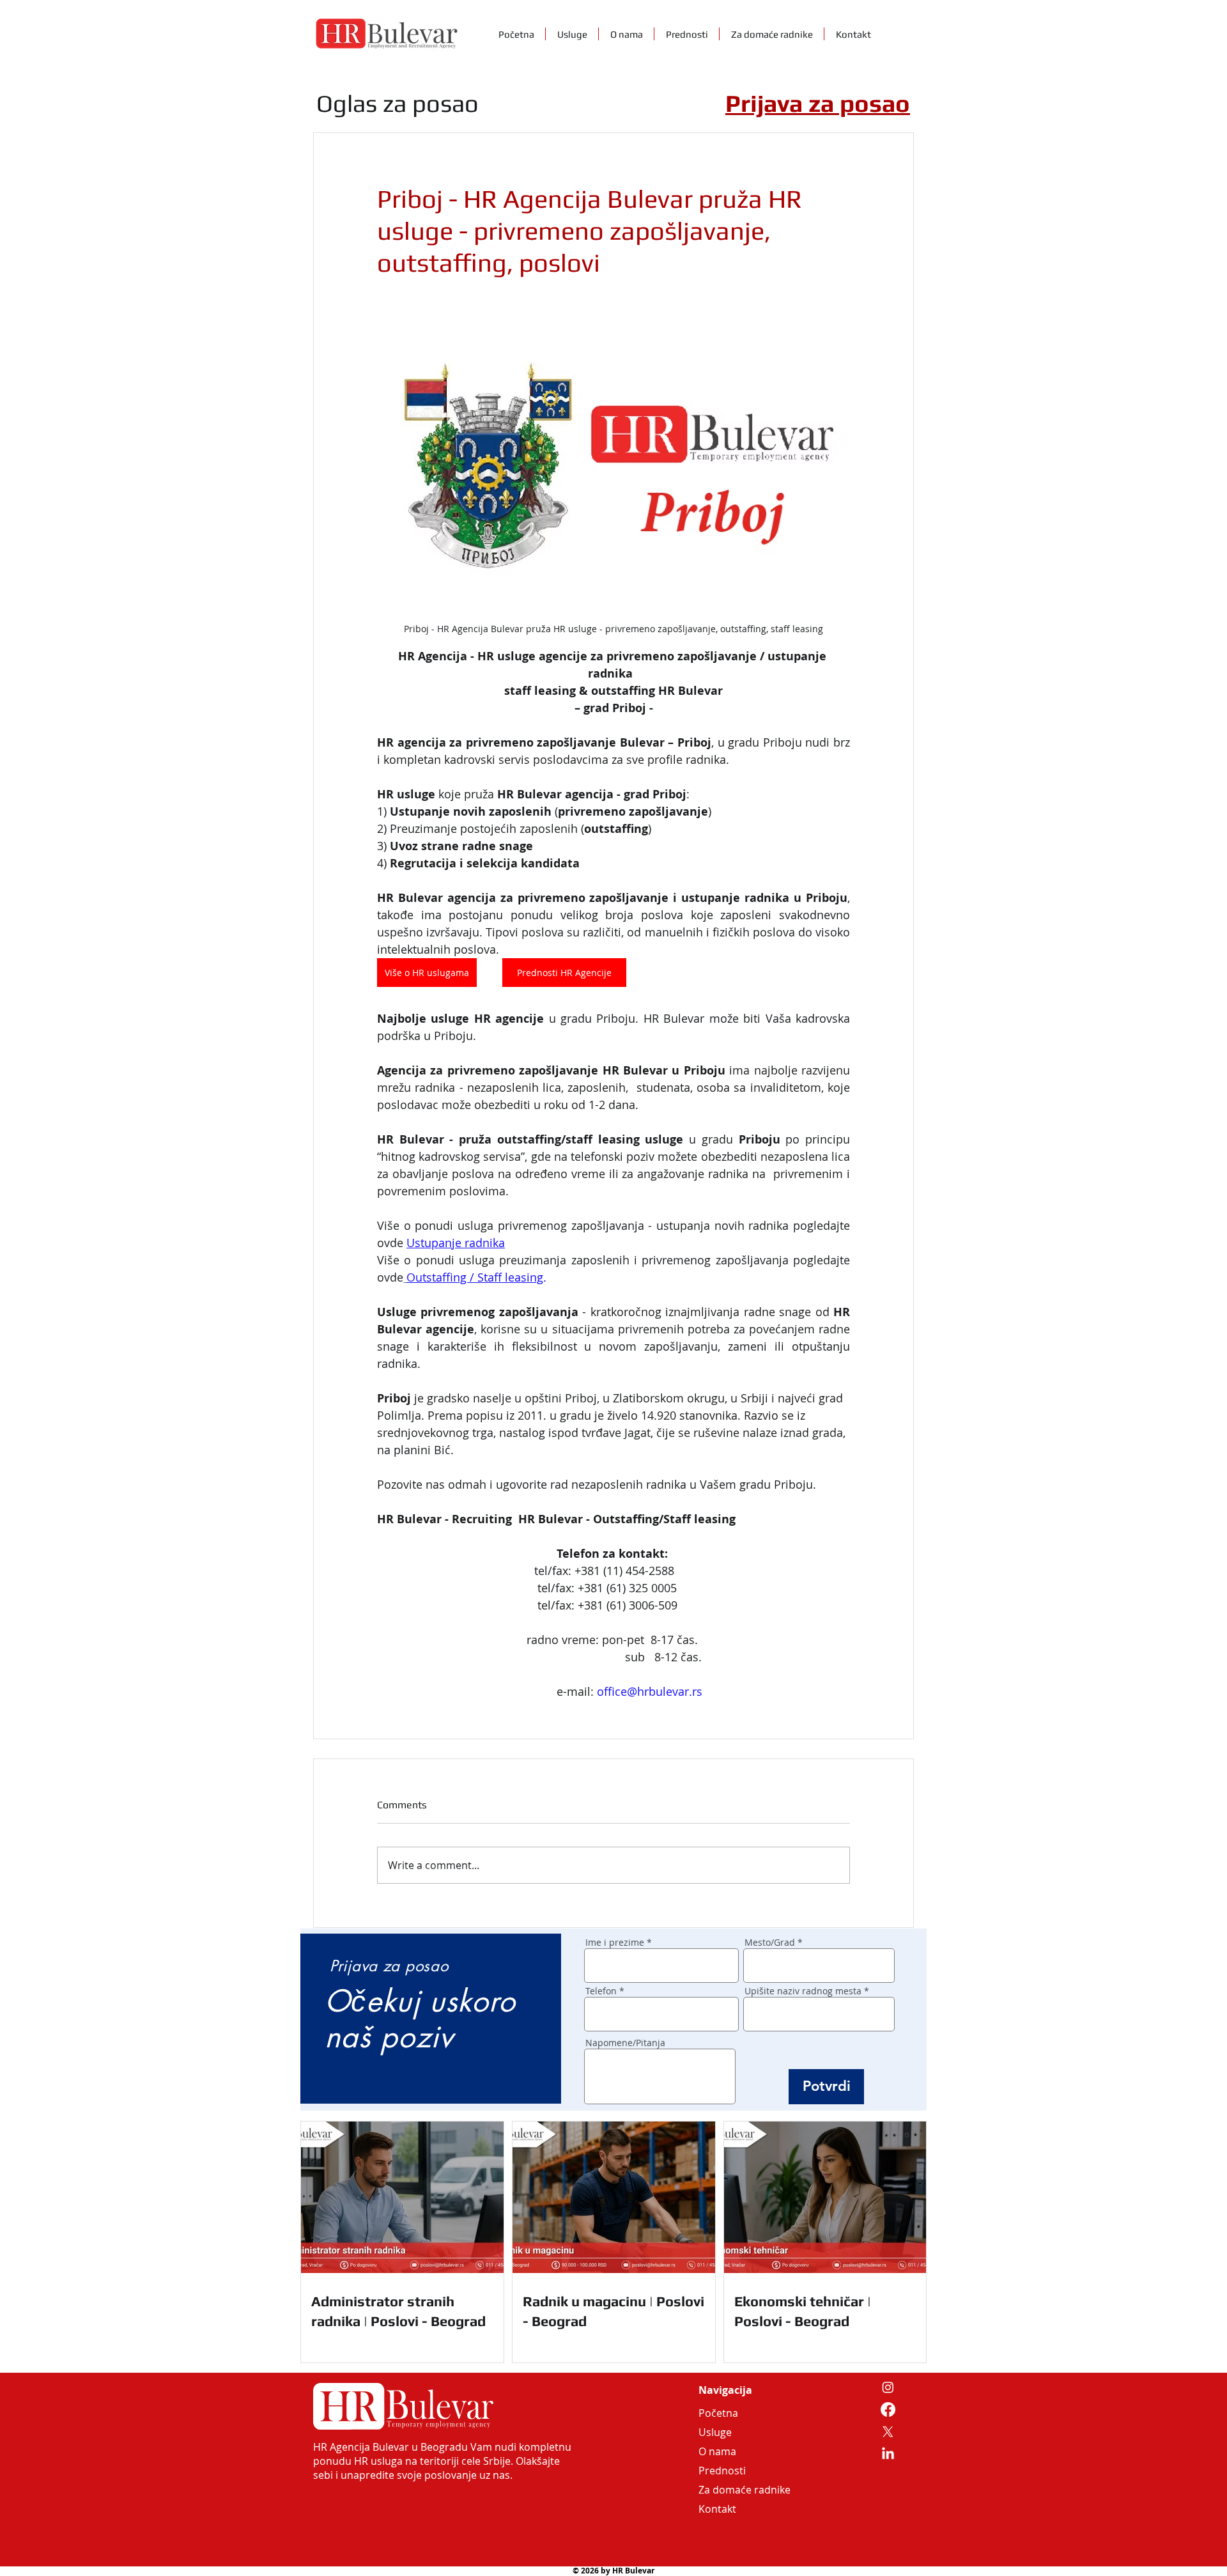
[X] (888, 2432)
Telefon (601, 1991)
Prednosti (722, 2471)
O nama (717, 2451)
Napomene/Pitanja (625, 2043)
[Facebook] (888, 2409)
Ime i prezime (615, 1943)
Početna (718, 2413)
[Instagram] (888, 2387)
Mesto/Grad (770, 1943)
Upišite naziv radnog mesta (803, 1991)
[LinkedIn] (888, 2454)
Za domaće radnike (729, 2490)
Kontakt (717, 2509)
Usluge (715, 2432)
